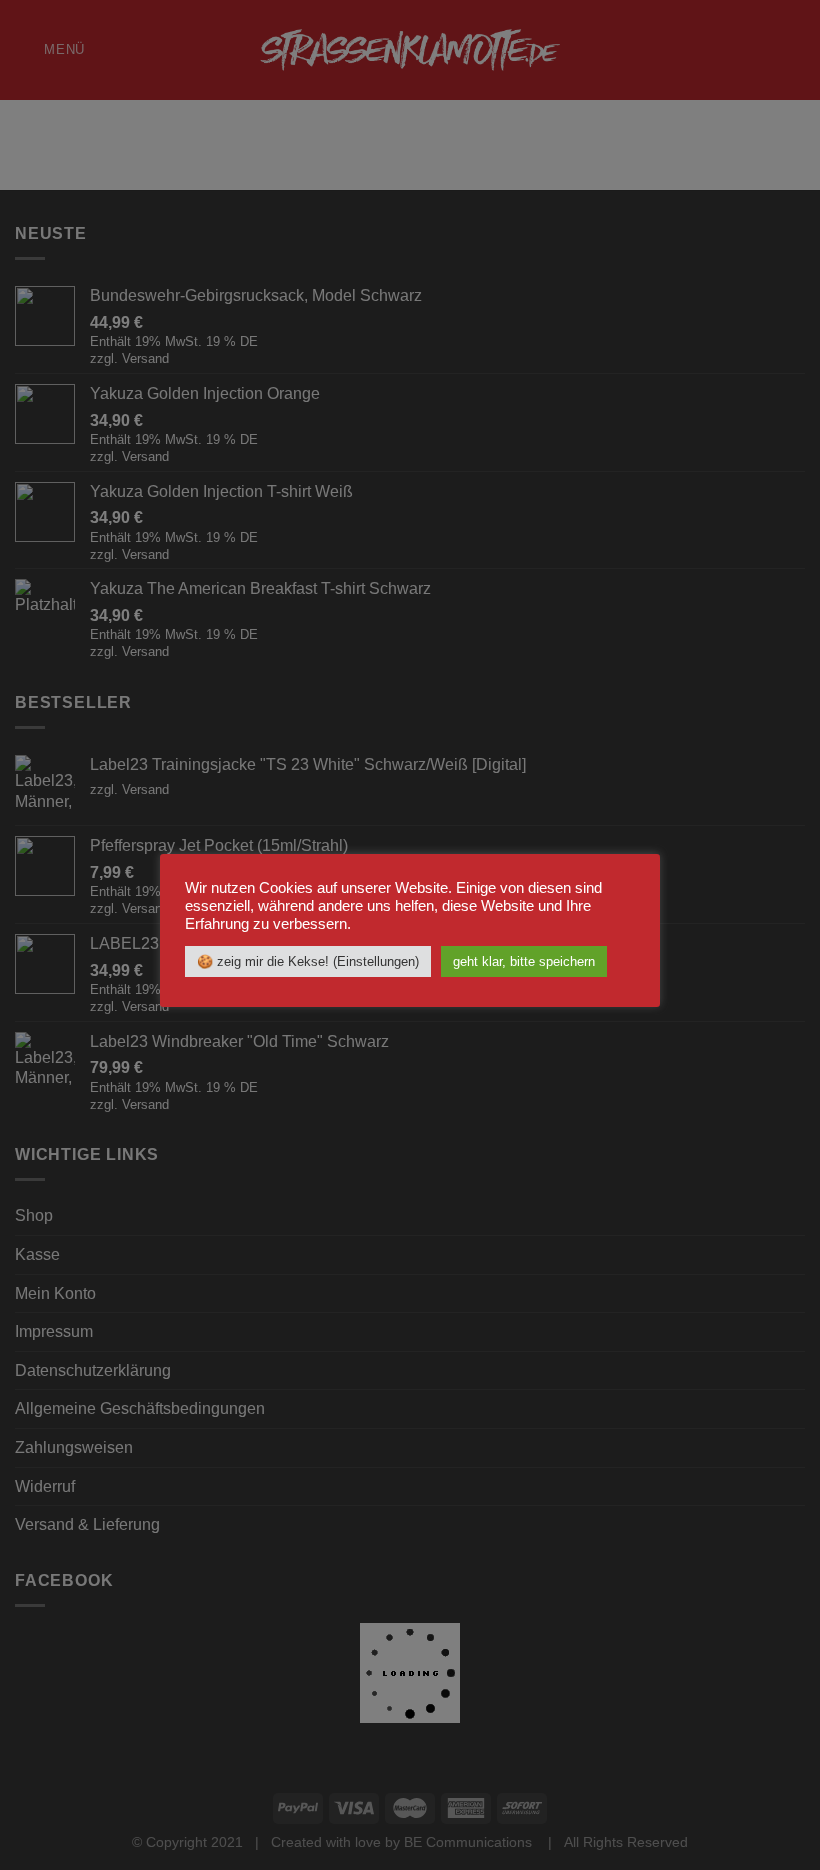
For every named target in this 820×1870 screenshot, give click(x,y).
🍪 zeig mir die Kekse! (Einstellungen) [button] (308, 961)
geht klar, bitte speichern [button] (524, 961)
